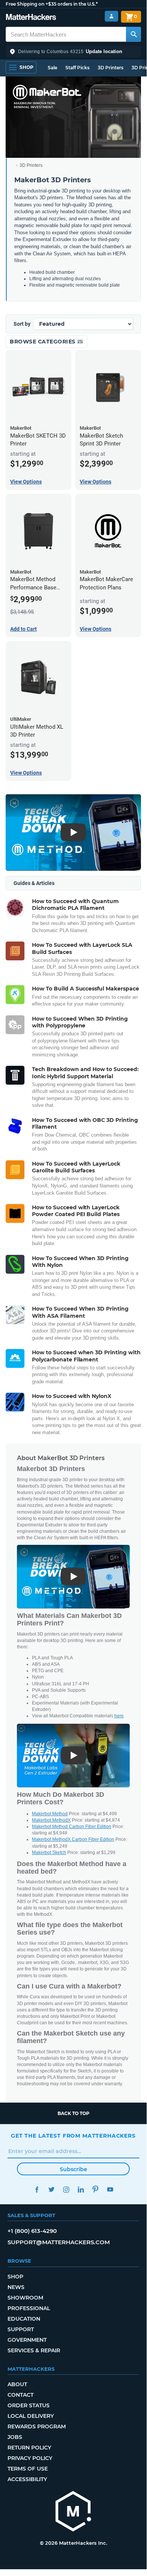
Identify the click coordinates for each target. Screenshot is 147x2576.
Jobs (15, 2437)
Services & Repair (34, 2350)
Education (24, 2319)
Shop (15, 2277)
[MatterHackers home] (31, 18)
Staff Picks (77, 68)
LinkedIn (81, 2189)
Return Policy (29, 2448)
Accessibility (27, 2479)
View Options (26, 482)
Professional (29, 2308)
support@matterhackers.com (59, 2242)
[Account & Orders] (111, 16)
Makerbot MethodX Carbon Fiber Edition (73, 1839)
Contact (20, 2395)
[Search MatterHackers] (133, 34)
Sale (52, 68)
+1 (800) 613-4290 (32, 2231)
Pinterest (95, 2189)
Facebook (37, 2189)
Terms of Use (28, 2469)
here (119, 1716)
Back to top (73, 2113)
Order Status (29, 2405)
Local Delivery (31, 2416)
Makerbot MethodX (51, 1820)
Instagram (66, 2189)
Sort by (22, 324)
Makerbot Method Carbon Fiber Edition (72, 1827)
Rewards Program (37, 2426)
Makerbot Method (50, 1814)
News (16, 2287)
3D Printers (111, 68)
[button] (73, 52)
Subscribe (73, 2169)
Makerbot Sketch (49, 1853)
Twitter (51, 2189)
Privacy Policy (30, 2458)
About (17, 2384)
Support (21, 2329)
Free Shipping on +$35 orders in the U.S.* (52, 4)
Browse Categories (43, 342)
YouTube (110, 2189)
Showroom (25, 2298)
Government (27, 2340)
